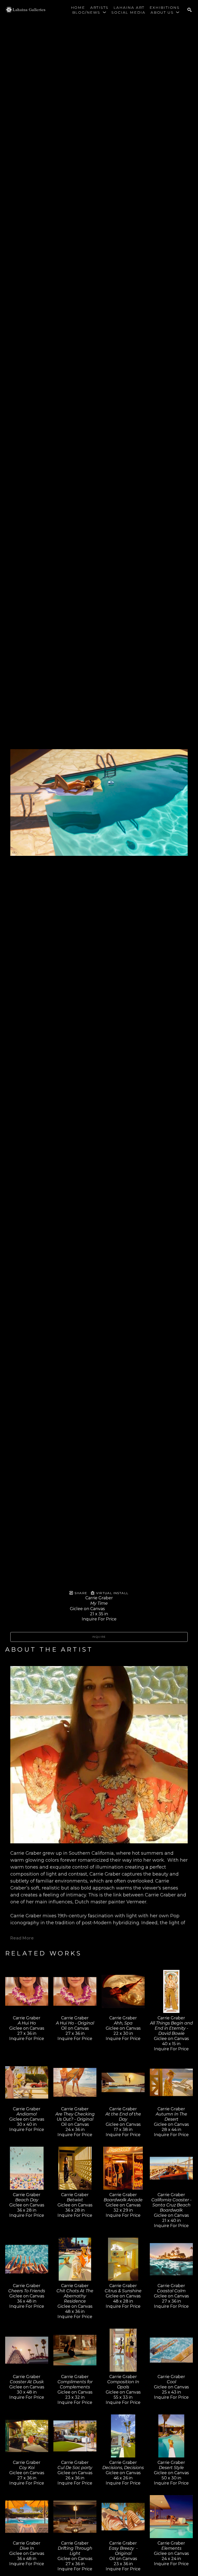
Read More (22, 1938)
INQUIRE (99, 1637)
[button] (89, 12)
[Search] (189, 10)
